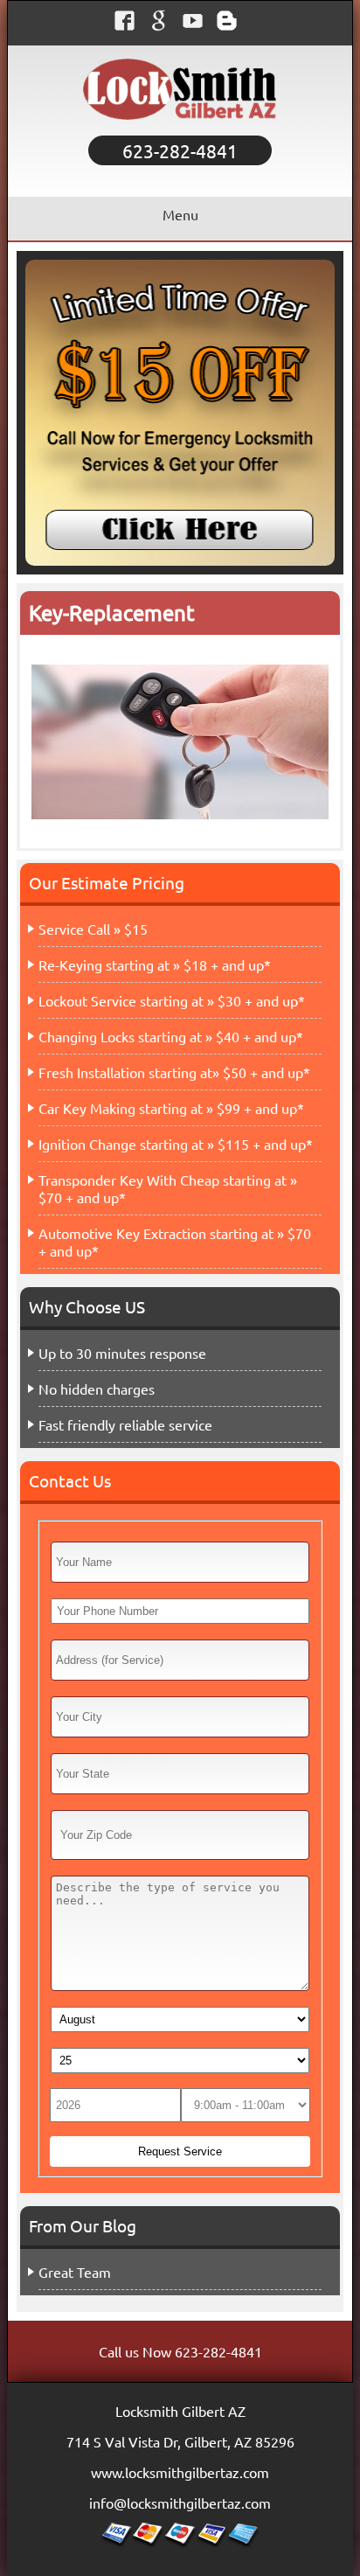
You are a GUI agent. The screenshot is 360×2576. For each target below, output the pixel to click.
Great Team (75, 2272)
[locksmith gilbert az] (180, 127)
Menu (180, 214)
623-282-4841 (180, 150)
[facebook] (129, 25)
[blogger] (231, 25)
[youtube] (197, 25)
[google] (163, 25)
